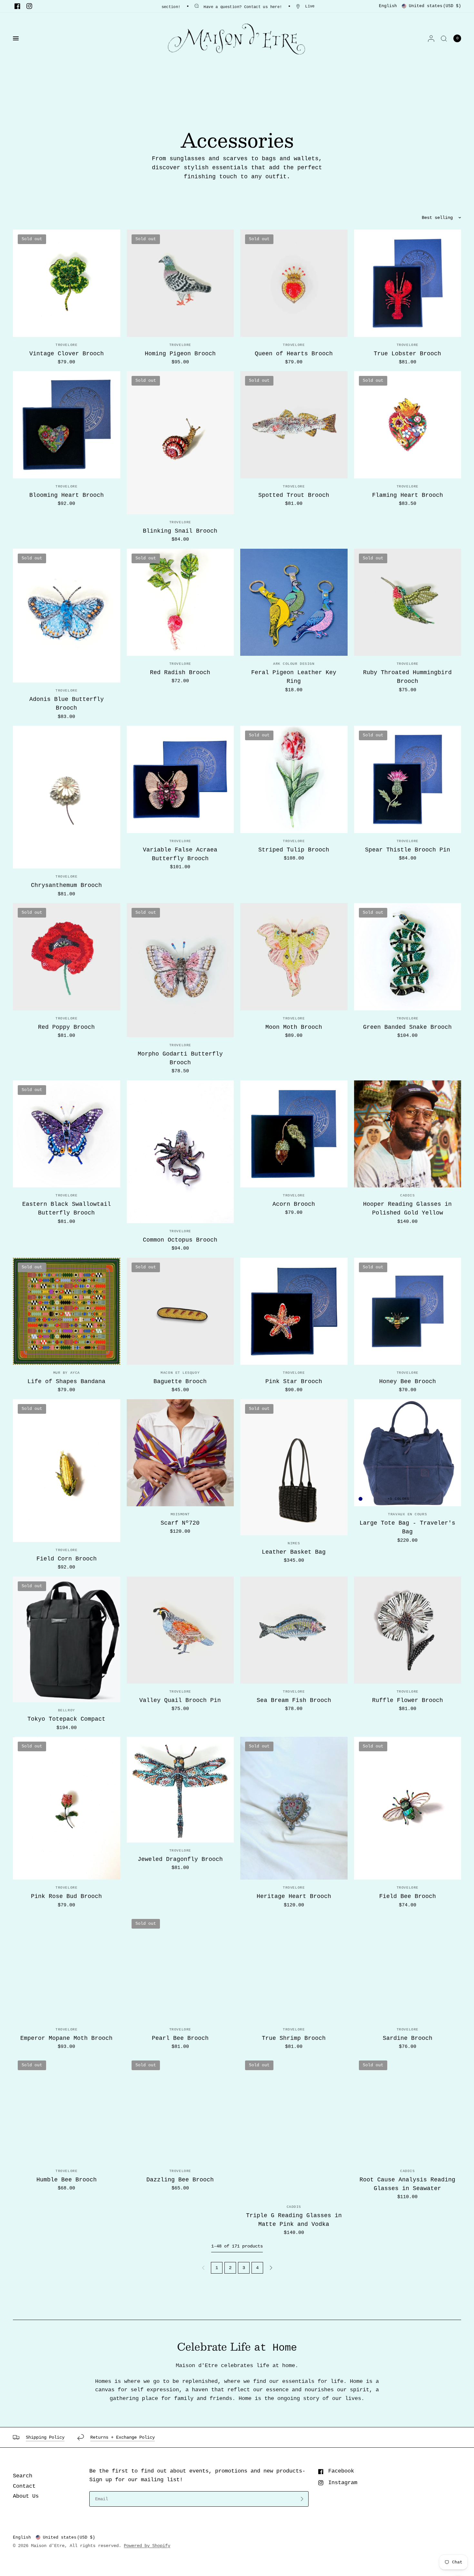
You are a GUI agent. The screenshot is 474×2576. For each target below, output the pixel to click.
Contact (24, 2486)
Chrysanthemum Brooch (66, 885)
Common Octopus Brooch (180, 1240)
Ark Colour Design (294, 664)
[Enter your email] (302, 2499)
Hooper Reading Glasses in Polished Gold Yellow (407, 1209)
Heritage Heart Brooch (294, 1896)
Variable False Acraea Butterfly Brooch (180, 854)
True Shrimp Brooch (294, 2038)
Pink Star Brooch (294, 1381)
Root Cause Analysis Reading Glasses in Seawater (407, 2184)
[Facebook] (17, 6)
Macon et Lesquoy (180, 1373)
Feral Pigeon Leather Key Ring (294, 677)
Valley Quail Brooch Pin (180, 1700)
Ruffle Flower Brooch (408, 1700)
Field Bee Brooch (408, 1896)
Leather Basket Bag (294, 1552)
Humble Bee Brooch (67, 2180)
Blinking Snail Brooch (180, 531)
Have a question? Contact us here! (243, 7)
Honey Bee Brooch (408, 1381)
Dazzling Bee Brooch (180, 2180)
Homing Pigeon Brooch (180, 354)
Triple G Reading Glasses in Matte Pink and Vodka (294, 2220)
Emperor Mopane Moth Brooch (66, 2038)
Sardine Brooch (408, 2038)
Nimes (294, 1543)
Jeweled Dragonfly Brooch (180, 1859)
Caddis (407, 1195)
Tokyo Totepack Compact (66, 1719)
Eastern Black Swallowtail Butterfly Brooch (67, 1209)
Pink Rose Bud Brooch (66, 1896)
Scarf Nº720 (180, 1523)
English (388, 6)
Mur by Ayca (67, 1373)
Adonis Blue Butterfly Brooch (67, 704)
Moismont (180, 1514)
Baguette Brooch (180, 1381)
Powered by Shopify (147, 2546)
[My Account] (431, 38)
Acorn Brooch (294, 1204)
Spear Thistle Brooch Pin (408, 850)
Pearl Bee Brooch (180, 2038)
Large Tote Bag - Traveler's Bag (407, 1527)
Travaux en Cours (407, 1514)
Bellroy (67, 1710)
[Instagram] (29, 6)
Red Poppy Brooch (66, 1027)
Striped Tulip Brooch (294, 850)
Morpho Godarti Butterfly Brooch (180, 1058)
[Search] (444, 38)
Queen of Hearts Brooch (294, 354)
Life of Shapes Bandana (66, 1381)
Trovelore (66, 345)
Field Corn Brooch (67, 1559)
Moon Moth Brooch (294, 1027)
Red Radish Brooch (180, 673)
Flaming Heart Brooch (408, 495)
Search (23, 2476)
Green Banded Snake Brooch (407, 1027)
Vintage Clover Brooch (67, 354)
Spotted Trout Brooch (294, 495)
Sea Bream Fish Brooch (294, 1700)
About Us (26, 2496)
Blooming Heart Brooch (67, 495)
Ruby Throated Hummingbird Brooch (407, 677)
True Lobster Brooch (407, 354)
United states (435, 6)
